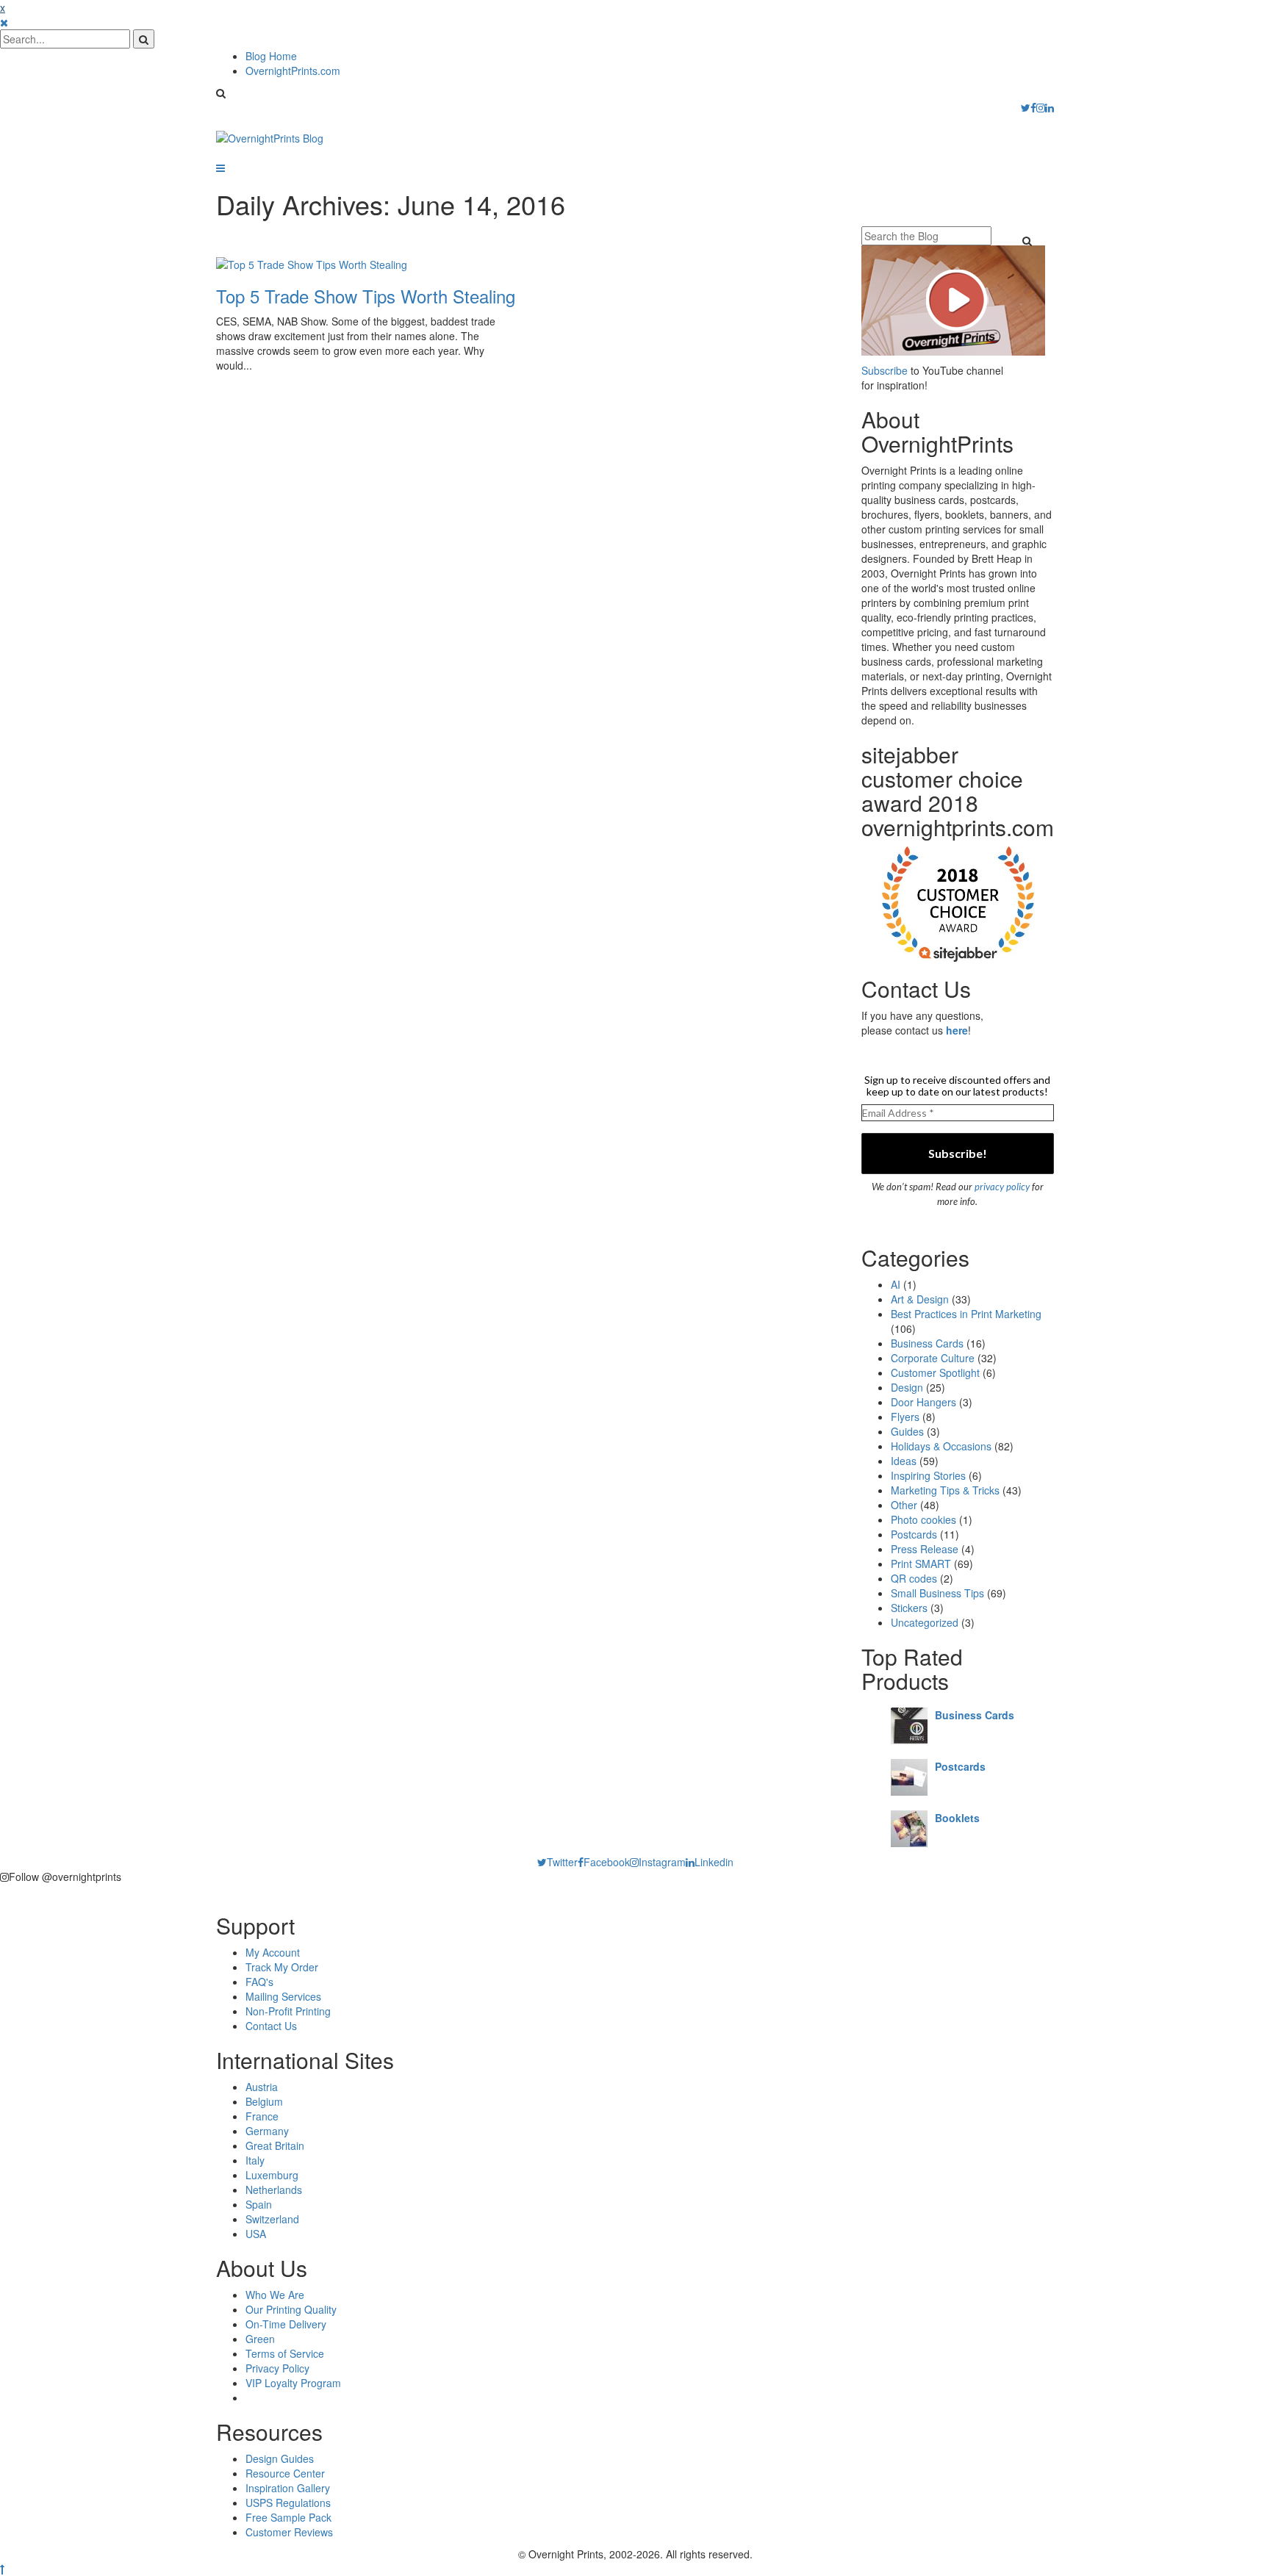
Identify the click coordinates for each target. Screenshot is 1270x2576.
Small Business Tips (937, 1593)
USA (256, 2234)
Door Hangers (923, 1402)
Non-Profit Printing (288, 2011)
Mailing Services (283, 1996)
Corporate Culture (933, 1358)
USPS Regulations (288, 2503)
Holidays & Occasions (941, 1446)
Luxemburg (272, 2175)
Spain (259, 2204)
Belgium (264, 2101)
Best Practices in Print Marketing (966, 1314)
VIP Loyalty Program (293, 2383)
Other (904, 1505)
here (957, 1030)
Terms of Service (285, 2353)
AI (896, 1284)
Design (907, 1387)
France (262, 2116)
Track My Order (282, 1967)
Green (260, 2339)
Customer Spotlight (935, 1372)
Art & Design (920, 1299)
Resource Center (285, 2473)
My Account (273, 1952)
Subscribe (885, 370)
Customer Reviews (289, 2532)
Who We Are (275, 2295)
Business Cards (927, 1343)
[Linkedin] (1050, 107)
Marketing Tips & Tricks (945, 1490)
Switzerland (272, 2219)
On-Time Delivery (286, 2324)
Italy (255, 2160)
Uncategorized (925, 1622)
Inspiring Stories (928, 1475)
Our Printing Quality (291, 2309)
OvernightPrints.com (293, 71)
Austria (262, 2087)
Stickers (909, 1608)
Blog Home (271, 56)
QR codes (914, 1578)
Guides (907, 1431)
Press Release (925, 1549)
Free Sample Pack (288, 2517)
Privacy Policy (277, 2368)
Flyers (905, 1417)
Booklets (957, 1818)
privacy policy (1002, 1187)
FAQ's (259, 1982)
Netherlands (274, 2190)
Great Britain (275, 2145)
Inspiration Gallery (288, 2488)
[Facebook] (1033, 107)
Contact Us (271, 2026)
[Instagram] (1041, 107)
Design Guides (280, 2458)
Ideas (904, 1461)
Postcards (914, 1534)
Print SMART (921, 1564)
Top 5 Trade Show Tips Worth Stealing (366, 296)
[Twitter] (1026, 107)
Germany (267, 2131)
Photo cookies (923, 1519)
